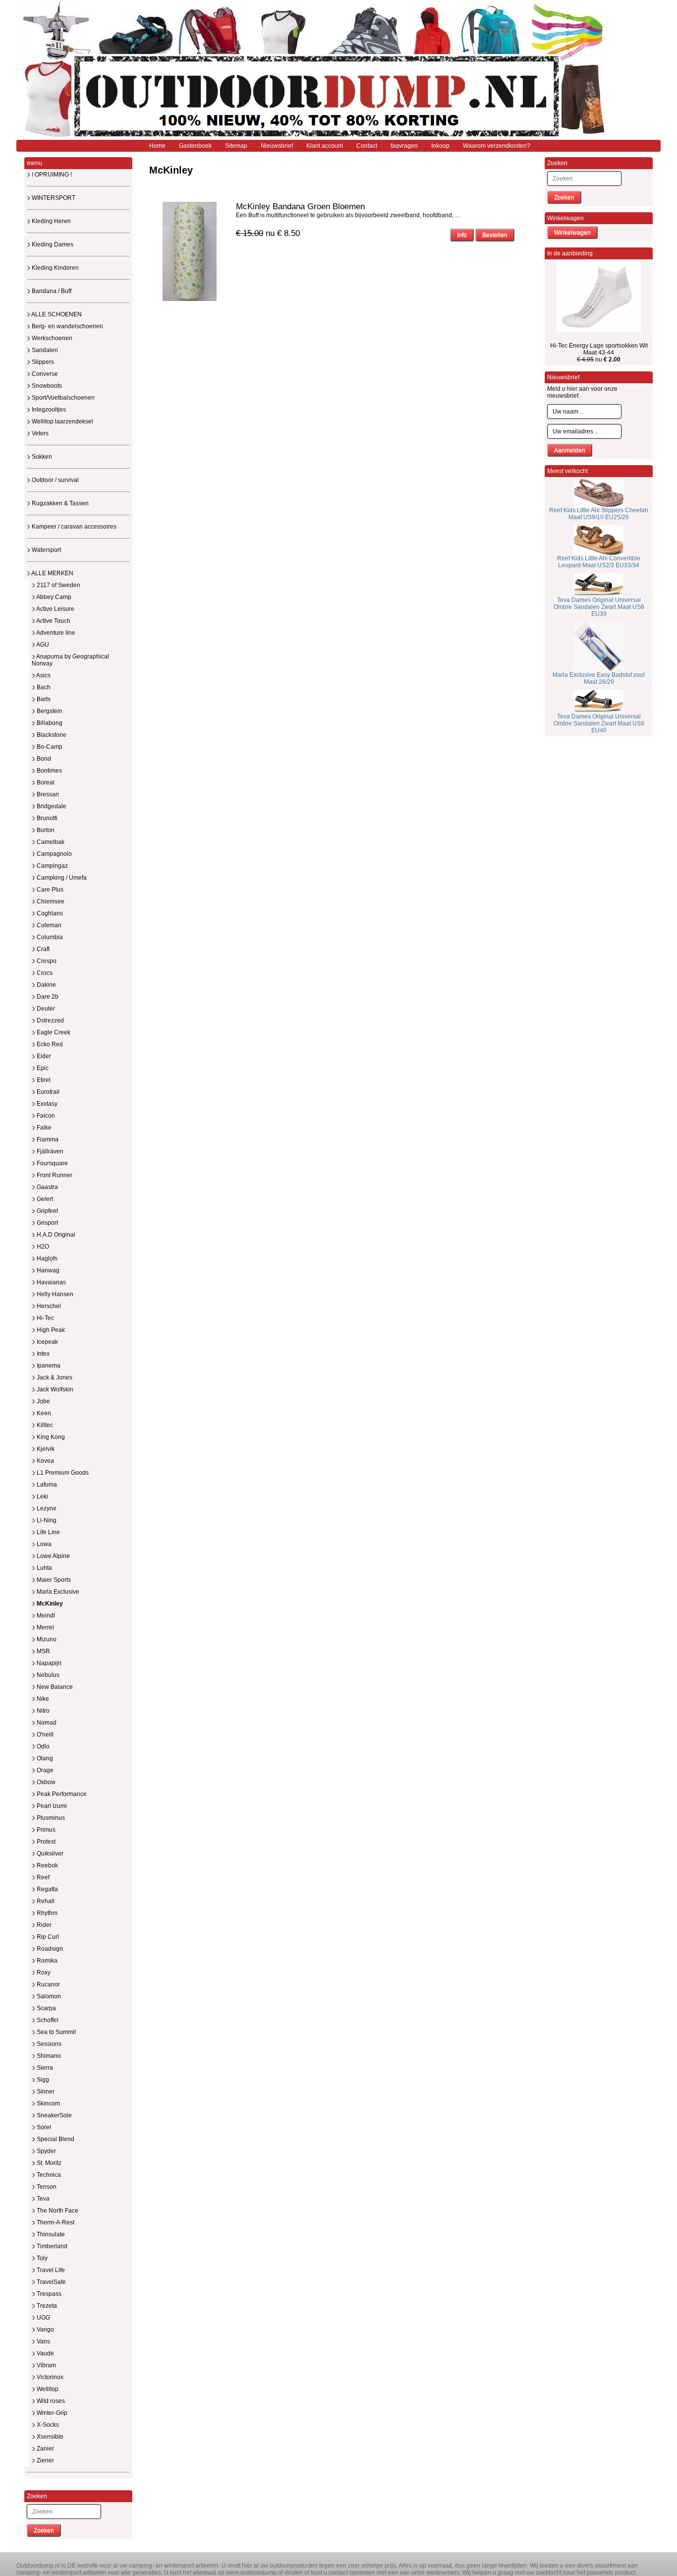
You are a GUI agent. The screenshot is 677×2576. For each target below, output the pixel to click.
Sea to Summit (56, 2032)
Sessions (48, 2044)
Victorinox (49, 2377)
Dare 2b (47, 997)
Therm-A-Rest (55, 2222)
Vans (43, 2341)
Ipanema (48, 1366)
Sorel (43, 2127)
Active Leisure (55, 609)
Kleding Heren (51, 221)
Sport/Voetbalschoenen (62, 398)
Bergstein (49, 711)
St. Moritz (48, 2163)
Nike (42, 1699)
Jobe (43, 1401)
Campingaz (52, 866)
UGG (43, 2318)
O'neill (44, 1735)
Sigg (42, 2080)
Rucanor (48, 1984)
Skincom (48, 2103)
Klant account (325, 146)
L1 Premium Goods (62, 1473)
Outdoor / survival (55, 480)
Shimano (48, 2056)
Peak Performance (61, 1794)
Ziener (45, 2460)
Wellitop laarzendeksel (62, 421)
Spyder (46, 2151)
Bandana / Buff (51, 291)
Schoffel (47, 2020)
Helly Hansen (54, 1294)
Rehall (45, 1901)
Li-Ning (46, 1520)
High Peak (50, 1330)
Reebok (47, 1865)
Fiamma (47, 1139)
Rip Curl (47, 1937)
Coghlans (49, 913)
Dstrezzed (50, 1020)
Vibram (46, 2365)
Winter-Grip (51, 2413)
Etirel (43, 1080)
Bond (43, 759)
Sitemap (236, 146)
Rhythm (46, 1913)
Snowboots (46, 386)
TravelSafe (51, 2282)
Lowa (43, 1544)
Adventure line (55, 633)
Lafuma (46, 1485)
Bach (43, 687)
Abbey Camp (53, 597)
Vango (45, 2330)
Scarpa (46, 2008)
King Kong (50, 1437)
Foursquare (52, 1163)
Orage (44, 1770)
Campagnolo (54, 854)
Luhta (44, 1568)
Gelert (44, 1199)
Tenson (46, 2187)
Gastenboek (195, 146)
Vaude (45, 2353)
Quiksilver (49, 1854)
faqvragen (404, 146)
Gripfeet (47, 1211)
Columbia (49, 937)
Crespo (46, 961)
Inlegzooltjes (48, 410)
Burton (45, 830)
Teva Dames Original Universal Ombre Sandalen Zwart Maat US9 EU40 (599, 723)
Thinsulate (50, 2234)
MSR (43, 1651)
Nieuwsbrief (277, 146)
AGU (42, 645)
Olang (44, 1758)
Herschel (48, 1306)
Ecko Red (49, 1044)
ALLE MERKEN (52, 573)
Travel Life (50, 2270)
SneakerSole (54, 2115)
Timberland (51, 2246)
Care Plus (49, 890)
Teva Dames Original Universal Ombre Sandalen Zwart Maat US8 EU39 (599, 607)
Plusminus (50, 1818)
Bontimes (49, 771)
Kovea (45, 1461)
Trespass (48, 2294)
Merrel (45, 1627)
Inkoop (440, 146)
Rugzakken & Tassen (59, 503)
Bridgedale (51, 806)
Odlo (42, 1746)
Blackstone (51, 735)
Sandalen (44, 350)
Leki (42, 1497)
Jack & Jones (54, 1378)
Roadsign (49, 1949)
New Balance (54, 1687)
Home (157, 146)
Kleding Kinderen (55, 268)
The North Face (57, 2211)
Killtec (44, 1425)
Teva (42, 2199)
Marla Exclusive (57, 1592)
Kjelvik (45, 1449)
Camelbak (50, 842)
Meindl (45, 1616)
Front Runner (54, 1175)
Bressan (47, 794)
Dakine (46, 985)
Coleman (48, 925)
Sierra (44, 2068)
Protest (45, 1842)
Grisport (47, 1223)
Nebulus (47, 1675)
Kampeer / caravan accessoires (73, 527)
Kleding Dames (52, 244)
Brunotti (46, 818)
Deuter (45, 1009)
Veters (39, 433)
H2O (42, 1247)
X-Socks (47, 2425)
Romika (46, 1961)
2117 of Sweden (58, 585)
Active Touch (53, 621)
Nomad (46, 1723)
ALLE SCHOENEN (56, 314)
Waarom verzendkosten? (497, 146)
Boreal (45, 782)
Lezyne (46, 1508)
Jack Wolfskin (54, 1389)
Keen (43, 1413)
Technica (48, 2175)
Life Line (48, 1532)
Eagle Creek (53, 1032)
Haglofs (46, 1258)
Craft (42, 949)
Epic (42, 1068)
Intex (42, 1354)
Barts (43, 699)
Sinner (45, 2092)
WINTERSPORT (53, 198)
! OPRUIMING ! (51, 175)
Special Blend (55, 2139)
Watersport (46, 550)
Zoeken (44, 2530)
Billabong (49, 723)
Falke (43, 1128)
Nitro (42, 1711)
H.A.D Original (55, 1235)
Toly (41, 2258)
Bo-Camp (49, 747)
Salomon (48, 1996)
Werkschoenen (51, 338)
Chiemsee (50, 901)
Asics (43, 675)
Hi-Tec (45, 1318)
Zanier (45, 2449)
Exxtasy (46, 1104)
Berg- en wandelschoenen (67, 326)
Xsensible (49, 2437)
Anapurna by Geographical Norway (70, 660)
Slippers (42, 362)
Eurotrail (47, 1092)
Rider (43, 1925)
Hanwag (47, 1270)
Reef (42, 1877)
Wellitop (47, 2389)
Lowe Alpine (53, 1556)
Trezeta (46, 2306)
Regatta (47, 1889)
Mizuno (46, 1639)
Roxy (43, 1973)
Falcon (45, 1116)
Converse (44, 374)
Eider (43, 1056)
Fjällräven (49, 1151)
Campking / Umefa (61, 878)
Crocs (44, 973)
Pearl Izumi (51, 1806)
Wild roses (50, 2401)
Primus (45, 1830)
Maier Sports (53, 1580)
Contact (367, 146)
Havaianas (51, 1282)
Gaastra (47, 1187)
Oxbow (45, 1782)
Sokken (41, 457)
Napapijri (48, 1663)
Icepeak (47, 1342)
